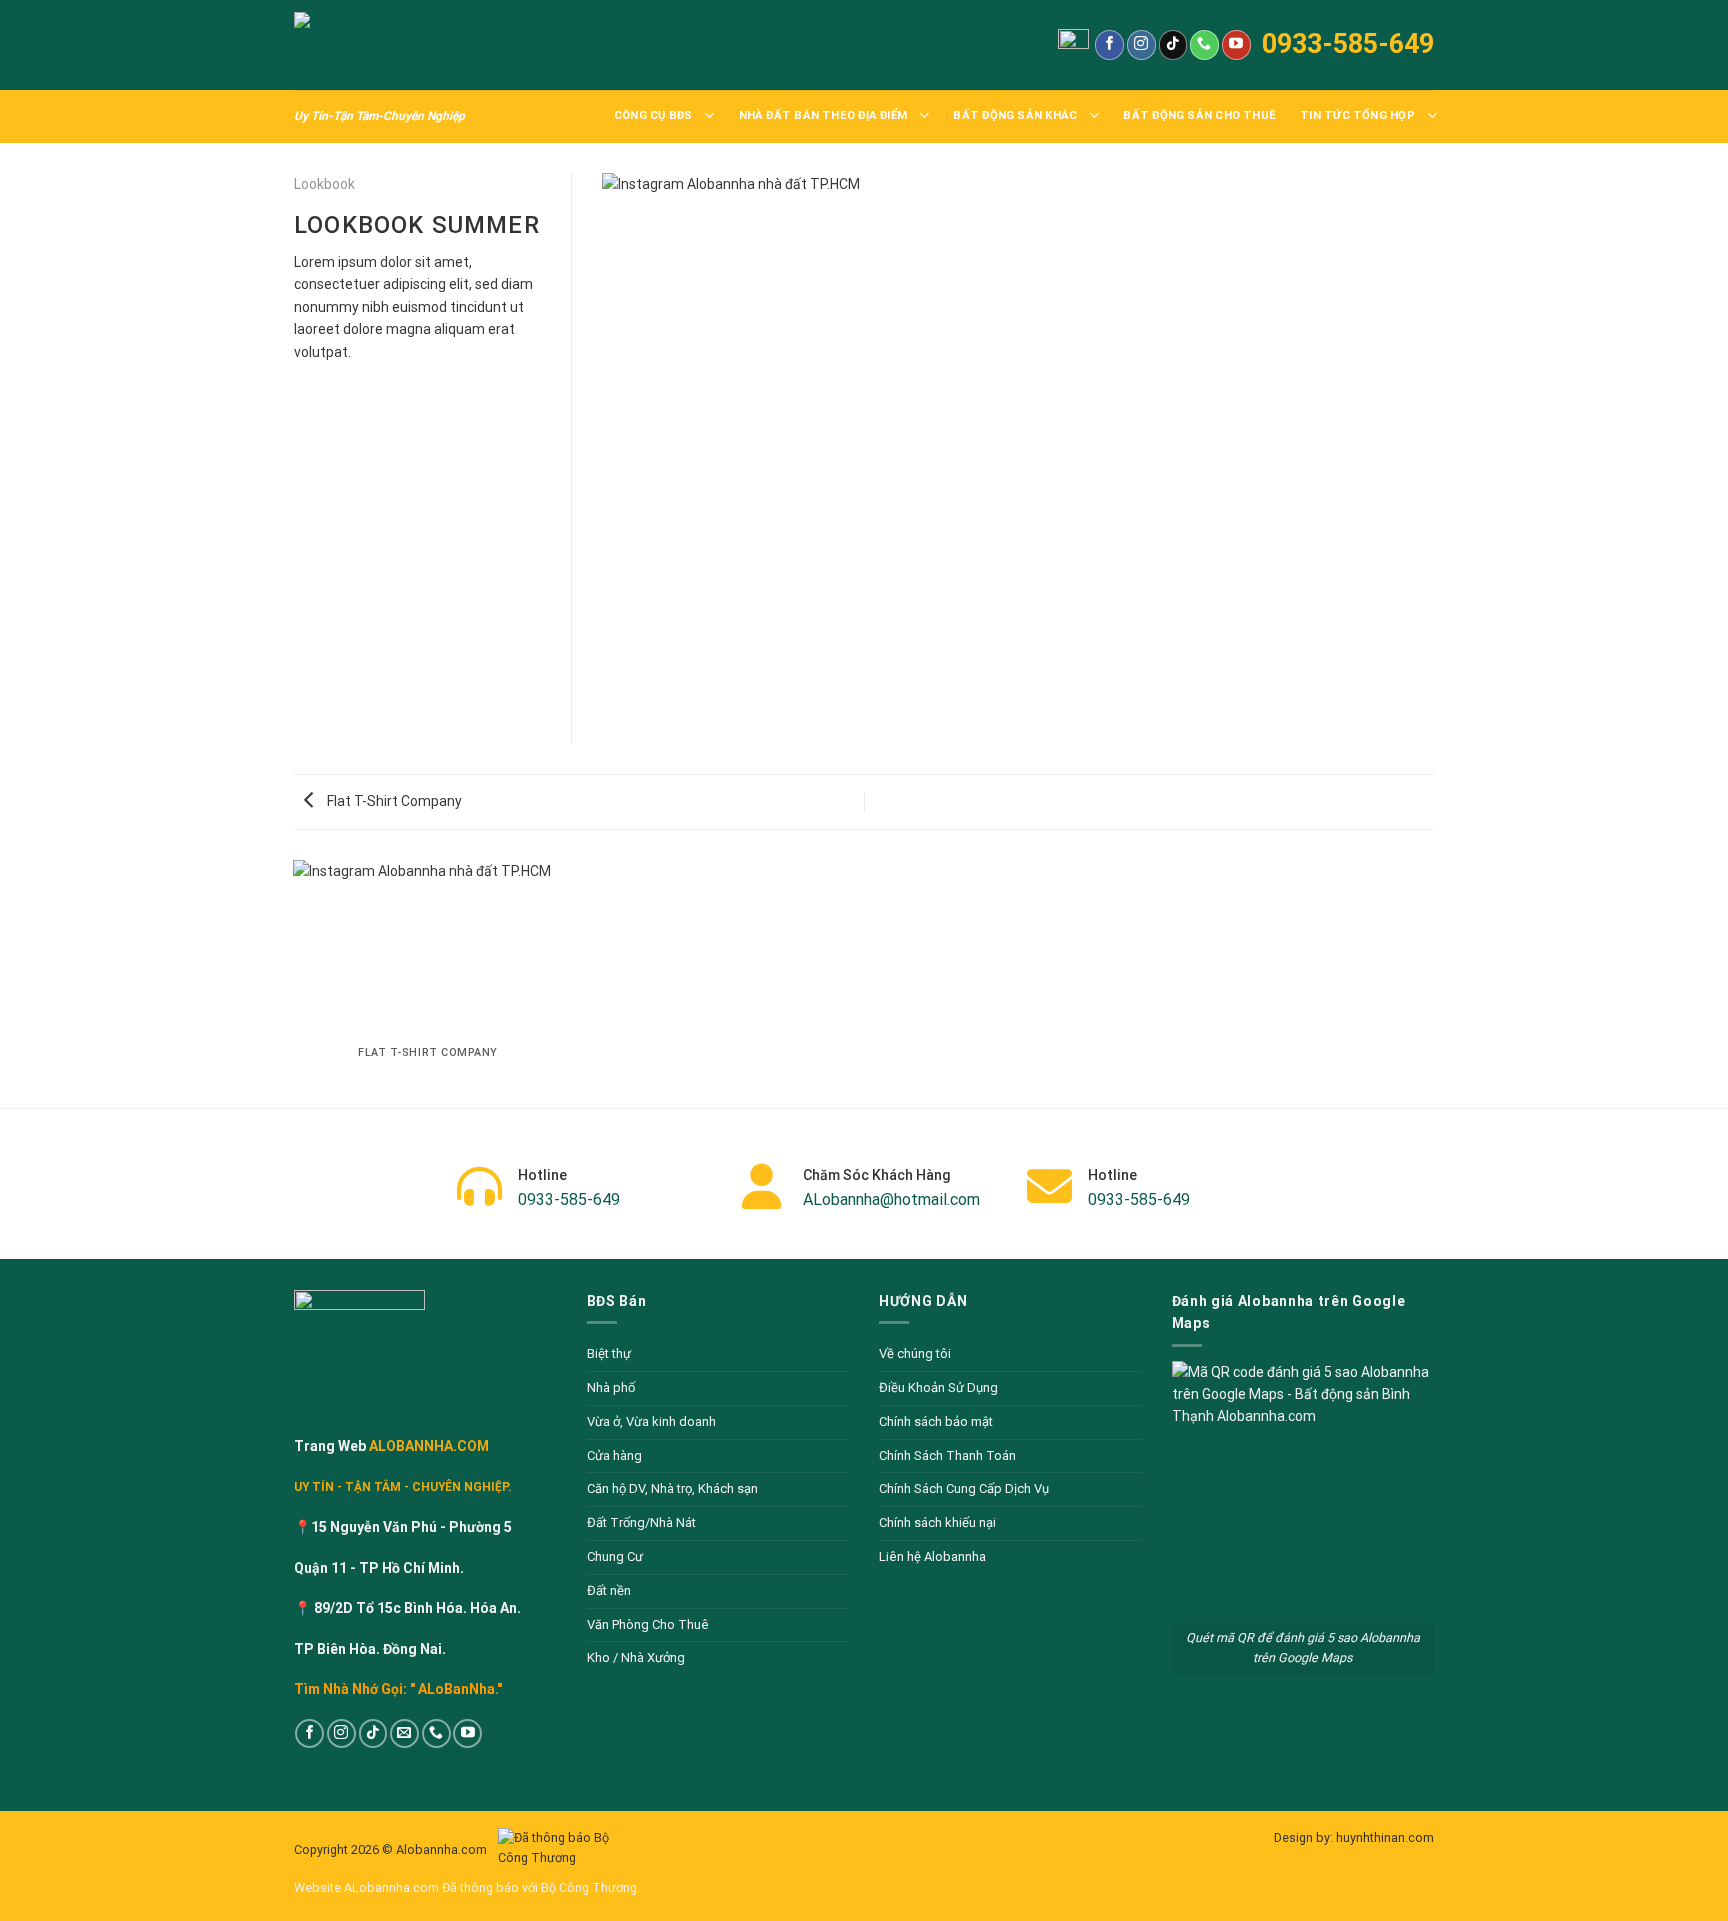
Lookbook (324, 184)
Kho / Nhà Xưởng (636, 1657)
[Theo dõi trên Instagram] (1141, 45)
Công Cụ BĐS (653, 115)
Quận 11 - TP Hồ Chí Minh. (379, 1568)
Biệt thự (609, 1353)
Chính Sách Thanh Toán (947, 1455)
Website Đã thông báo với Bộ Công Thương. (467, 1887)
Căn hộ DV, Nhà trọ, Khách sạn (672, 1488)
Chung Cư (615, 1556)
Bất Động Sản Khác (1015, 115)
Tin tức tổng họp (1357, 115)
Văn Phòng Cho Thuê (648, 1624)
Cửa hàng (614, 1455)
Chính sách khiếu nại (937, 1522)
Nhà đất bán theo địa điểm (823, 115)
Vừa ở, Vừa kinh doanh (651, 1421)
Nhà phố (611, 1387)
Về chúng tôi (915, 1353)
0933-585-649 (1348, 44)
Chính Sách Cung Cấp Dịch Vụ (964, 1488)
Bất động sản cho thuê (1199, 115)
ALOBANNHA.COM (427, 1446)
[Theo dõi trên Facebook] (1109, 45)
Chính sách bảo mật (936, 1421)
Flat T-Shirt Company (393, 801)
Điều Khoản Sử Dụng (938, 1387)
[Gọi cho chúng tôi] (1204, 45)
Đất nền (609, 1590)
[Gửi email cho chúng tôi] (404, 1733)
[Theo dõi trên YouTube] (1236, 45)
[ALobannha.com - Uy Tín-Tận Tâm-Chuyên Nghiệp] (384, 45)
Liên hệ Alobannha (932, 1556)
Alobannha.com (443, 1850)
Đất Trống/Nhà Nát (641, 1522)
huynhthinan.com (1385, 1837)
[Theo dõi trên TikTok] (1173, 45)
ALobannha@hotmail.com (891, 1199)
